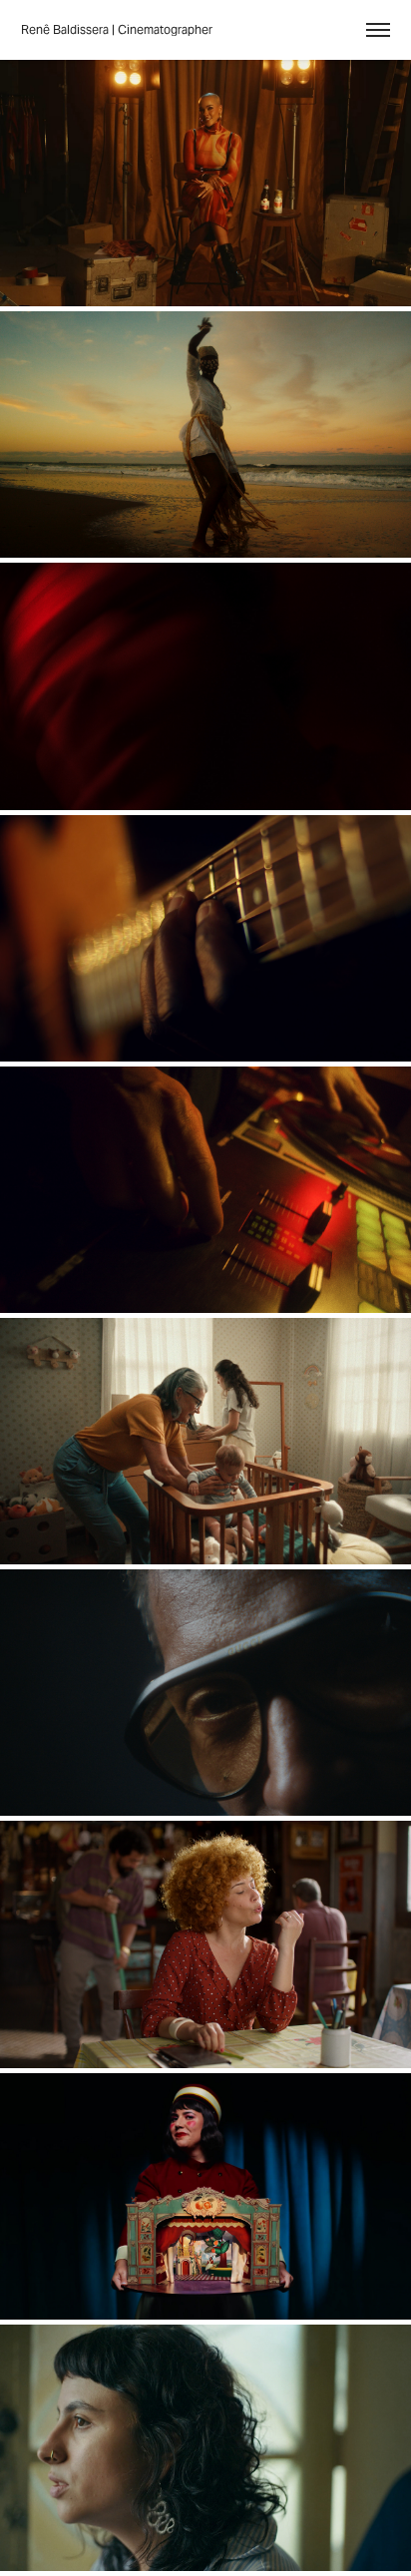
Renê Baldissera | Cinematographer (117, 29)
